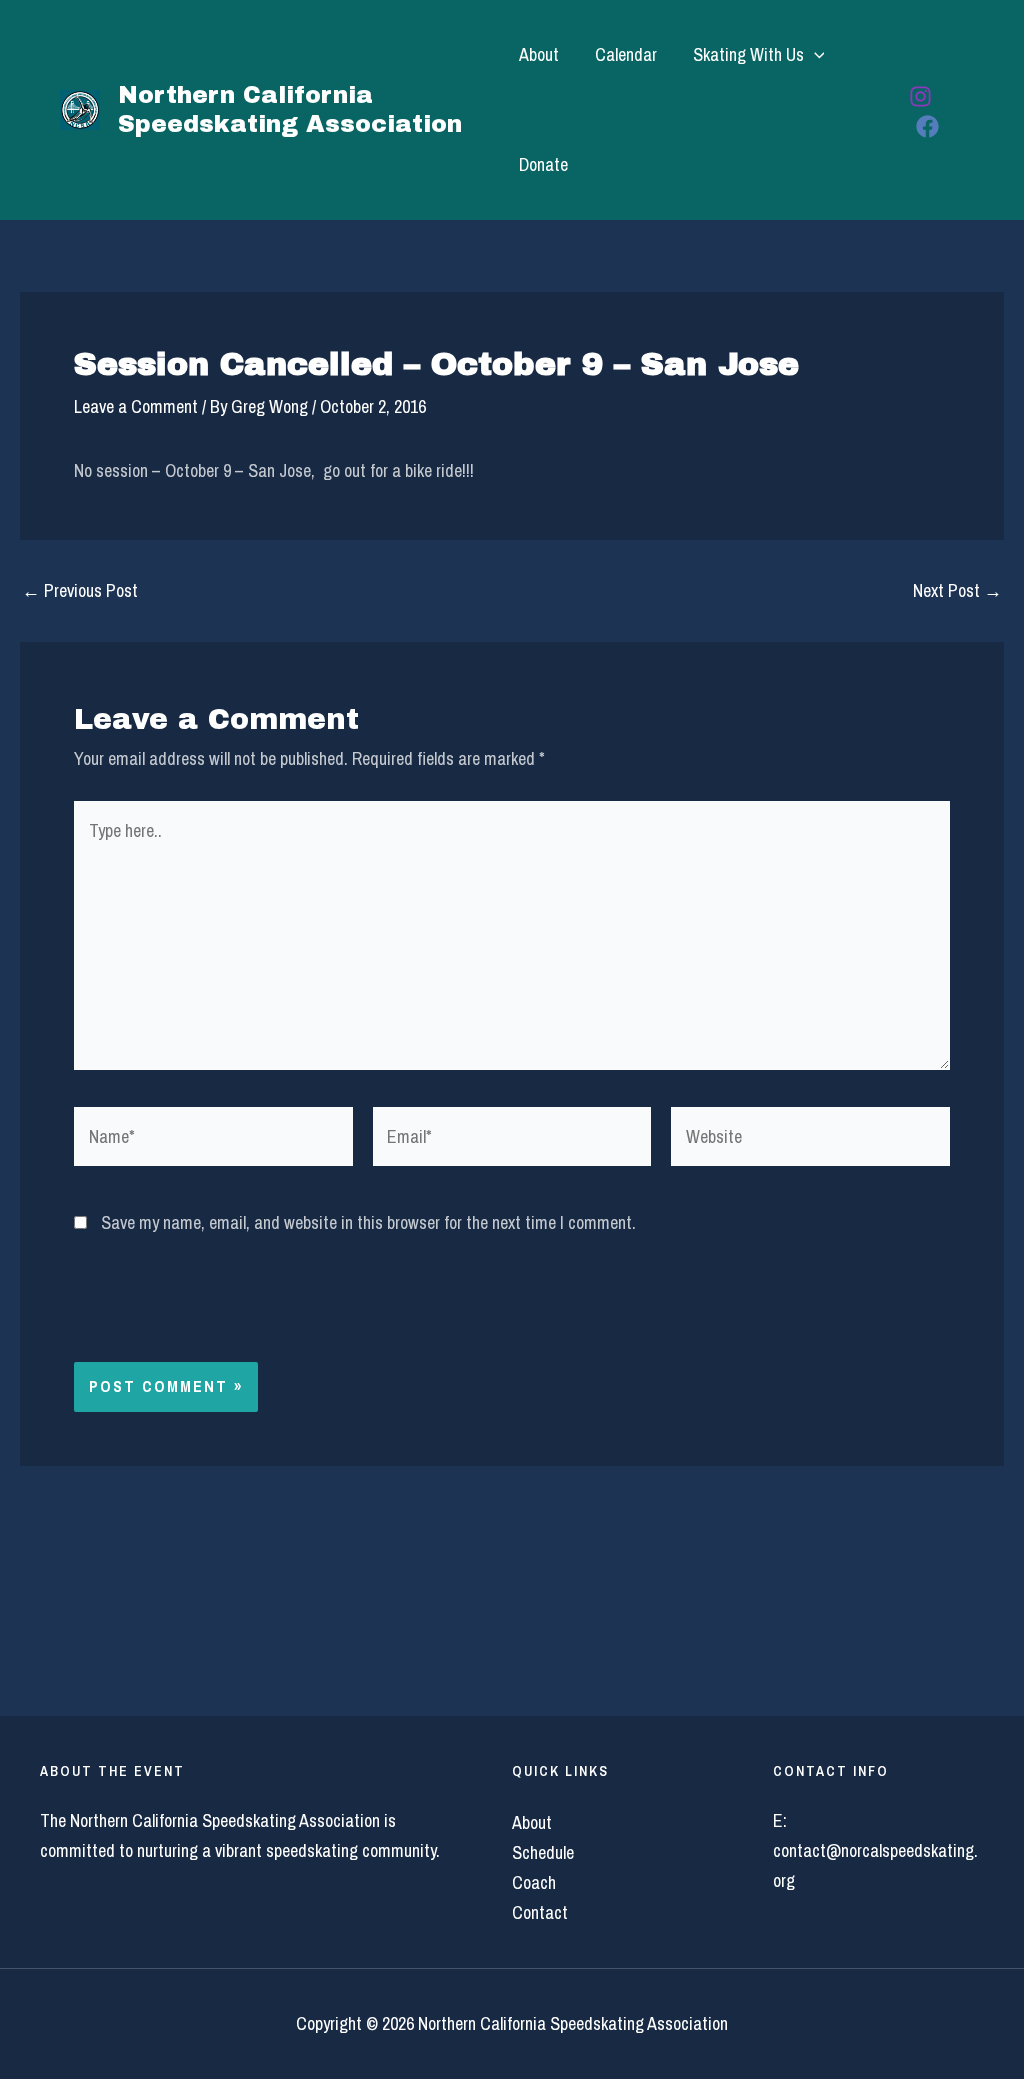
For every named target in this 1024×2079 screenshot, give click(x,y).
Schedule (543, 1852)
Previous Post (80, 591)
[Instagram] (920, 96)
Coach (534, 1882)
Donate (543, 164)
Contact (540, 1912)
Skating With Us (748, 54)
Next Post (957, 591)
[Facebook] (927, 126)
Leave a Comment (136, 406)
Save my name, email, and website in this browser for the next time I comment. (368, 1222)
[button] (814, 55)
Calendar (626, 54)
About (539, 54)
